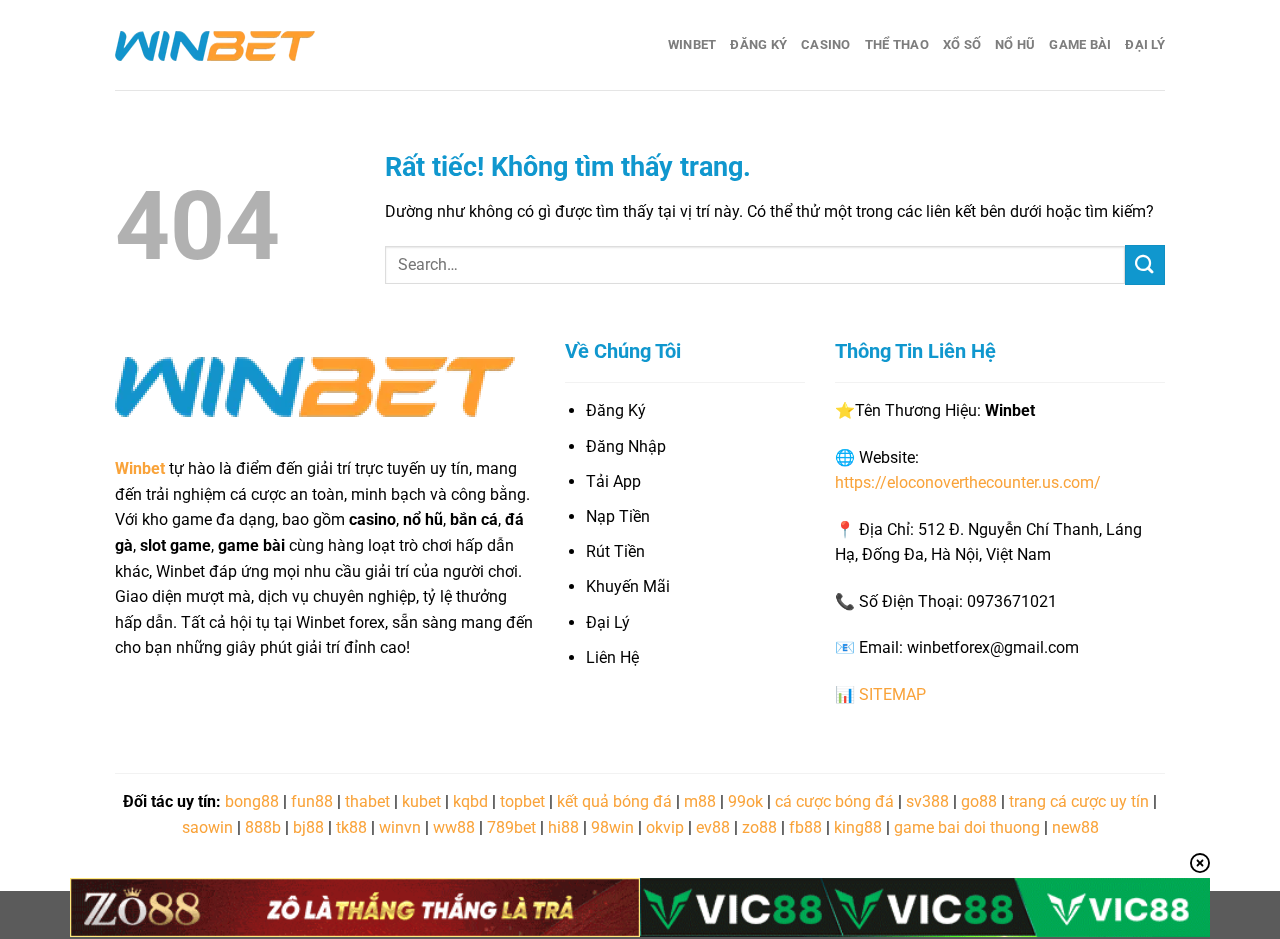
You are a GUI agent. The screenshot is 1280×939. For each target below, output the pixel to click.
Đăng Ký (758, 44)
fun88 (312, 801)
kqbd (470, 801)
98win (612, 827)
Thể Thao (897, 44)
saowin (207, 827)
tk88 (351, 827)
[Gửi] (1145, 264)
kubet (421, 801)
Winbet (692, 44)
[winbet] (215, 45)
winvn (400, 827)
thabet (367, 801)
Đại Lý (1145, 44)
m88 (700, 801)
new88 (1075, 827)
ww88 (454, 827)
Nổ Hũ (1015, 44)
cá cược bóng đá (834, 801)
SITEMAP (892, 694)
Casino (826, 44)
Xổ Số (962, 44)
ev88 (713, 827)
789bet (511, 827)
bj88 (308, 827)
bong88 (252, 801)
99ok (745, 801)
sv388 (927, 801)
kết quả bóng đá (614, 801)
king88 (858, 827)
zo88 (759, 827)
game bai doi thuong (967, 827)
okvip (665, 827)
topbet (522, 801)
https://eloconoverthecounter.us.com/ (968, 482)
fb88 (805, 827)
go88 (979, 801)
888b (263, 827)
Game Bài (1080, 44)
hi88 (563, 827)
